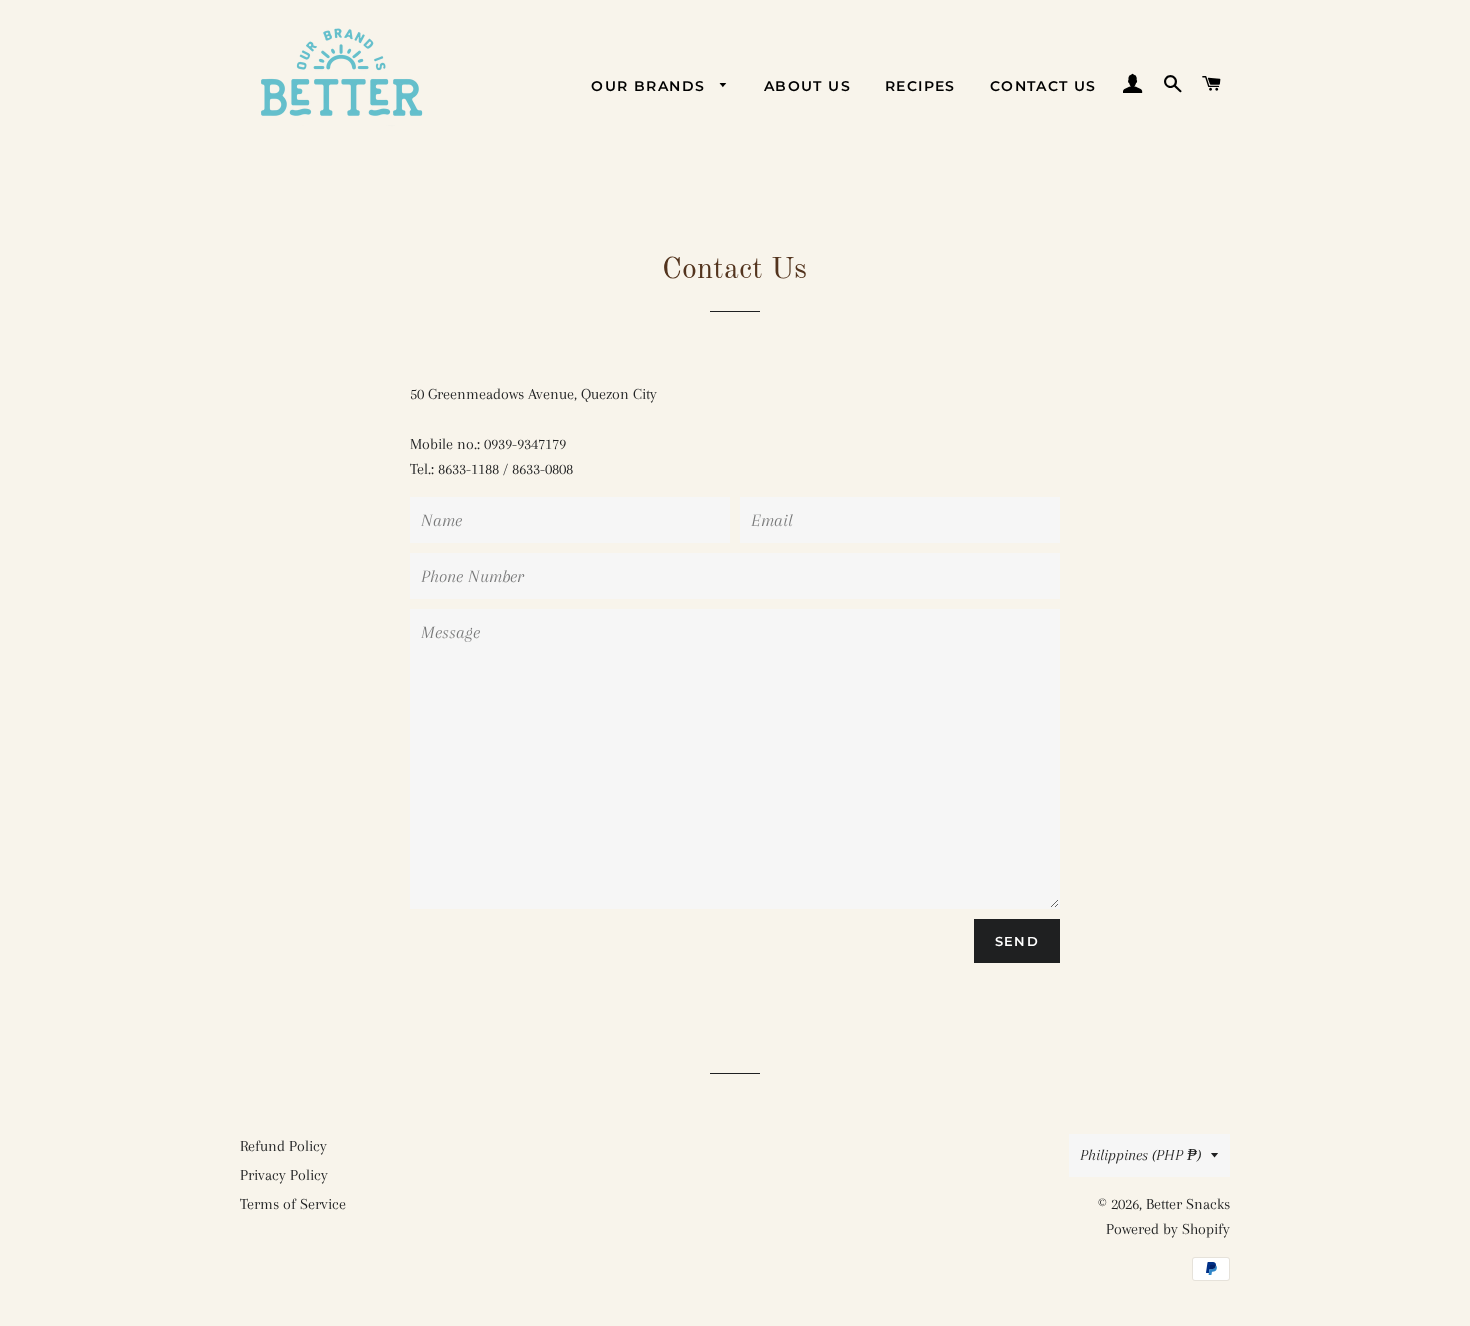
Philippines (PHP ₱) (1140, 1155)
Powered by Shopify (1168, 1229)
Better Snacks (1188, 1204)
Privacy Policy (284, 1175)
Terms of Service (293, 1204)
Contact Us (1043, 86)
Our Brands (650, 86)
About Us (807, 86)
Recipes (920, 86)
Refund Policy (283, 1146)
